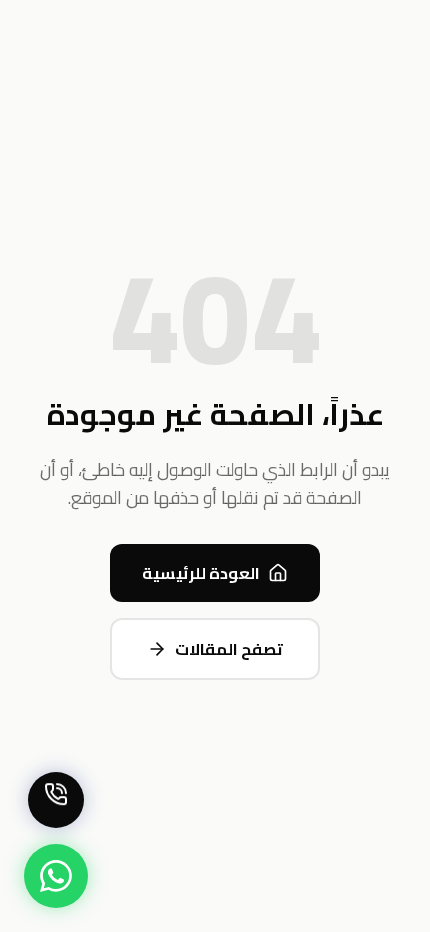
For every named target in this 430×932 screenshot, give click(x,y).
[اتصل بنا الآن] (56, 800)
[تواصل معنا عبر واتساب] (56, 876)
